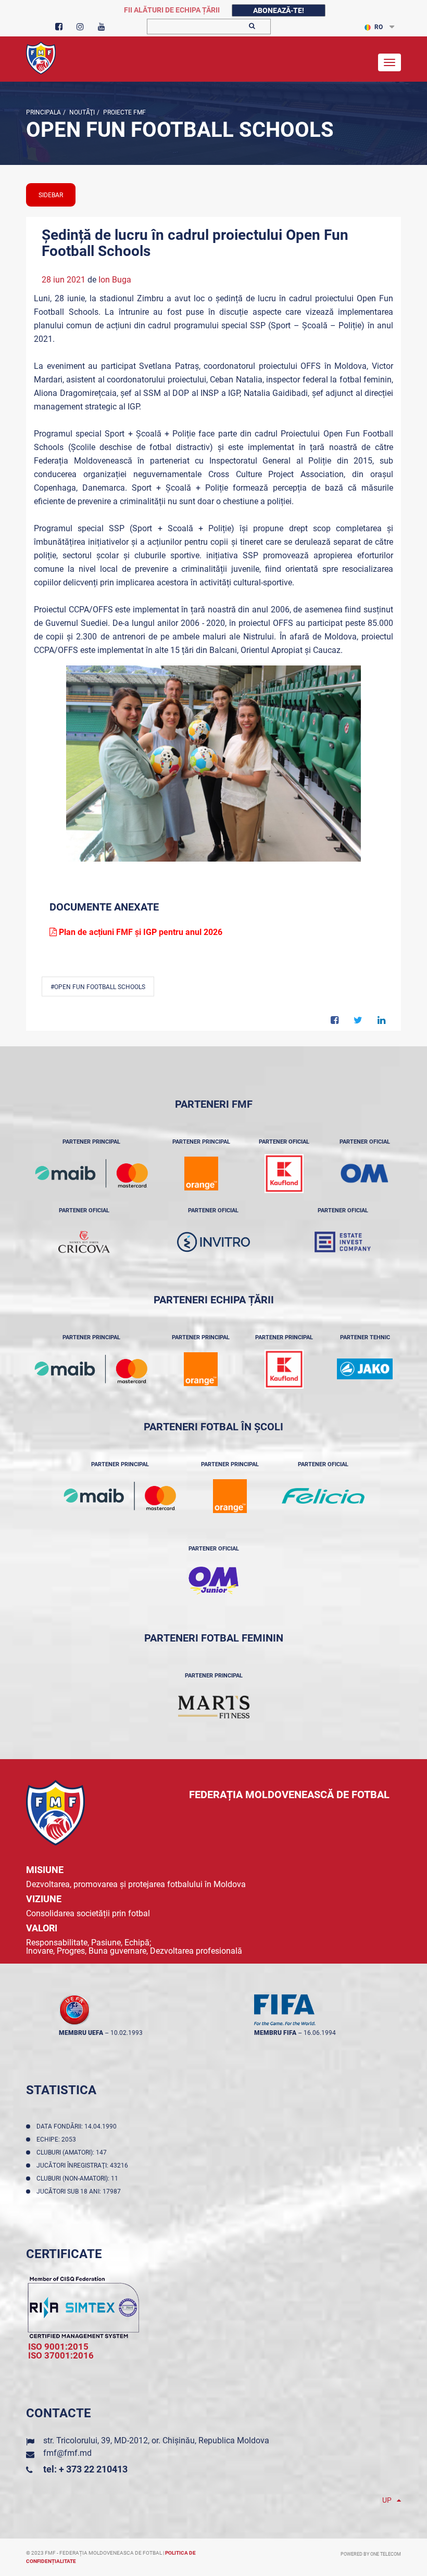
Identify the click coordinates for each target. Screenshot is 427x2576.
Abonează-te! (279, 10)
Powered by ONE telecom (371, 2554)
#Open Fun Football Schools (98, 987)
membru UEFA (81, 2033)
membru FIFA (275, 2033)
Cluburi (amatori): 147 (73, 2152)
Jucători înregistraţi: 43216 (84, 2165)
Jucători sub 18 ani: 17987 (80, 2191)
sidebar (51, 195)
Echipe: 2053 (58, 2139)
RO (379, 27)
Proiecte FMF (124, 112)
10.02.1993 (127, 2033)
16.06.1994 (320, 2033)
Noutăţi (81, 112)
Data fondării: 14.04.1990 (78, 2126)
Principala (43, 112)
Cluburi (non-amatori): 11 (79, 2178)
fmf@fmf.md (67, 2453)
